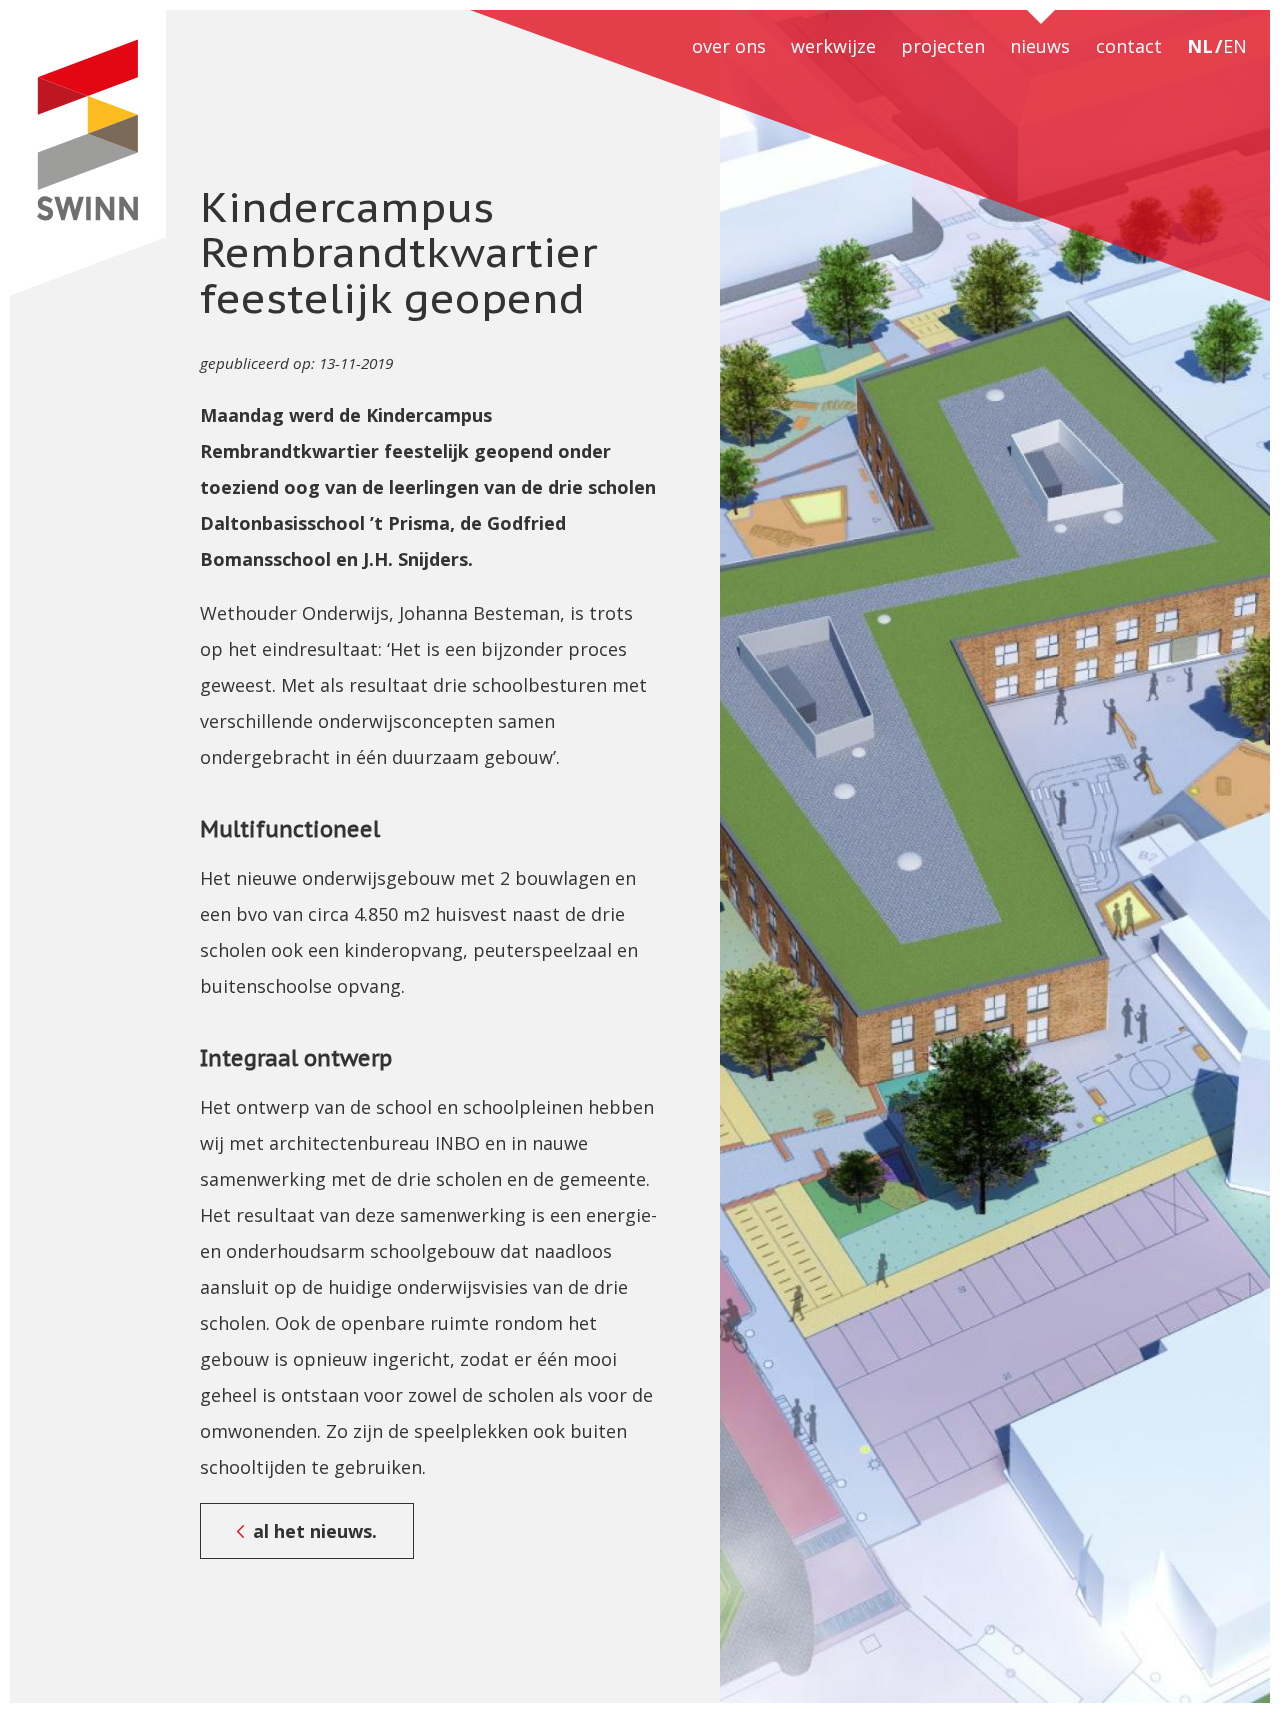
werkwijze (833, 46)
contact (1129, 46)
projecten (943, 46)
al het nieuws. (315, 1531)
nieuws (1040, 46)
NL (1200, 46)
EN (1235, 46)
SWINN (87, 153)
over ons (729, 46)
